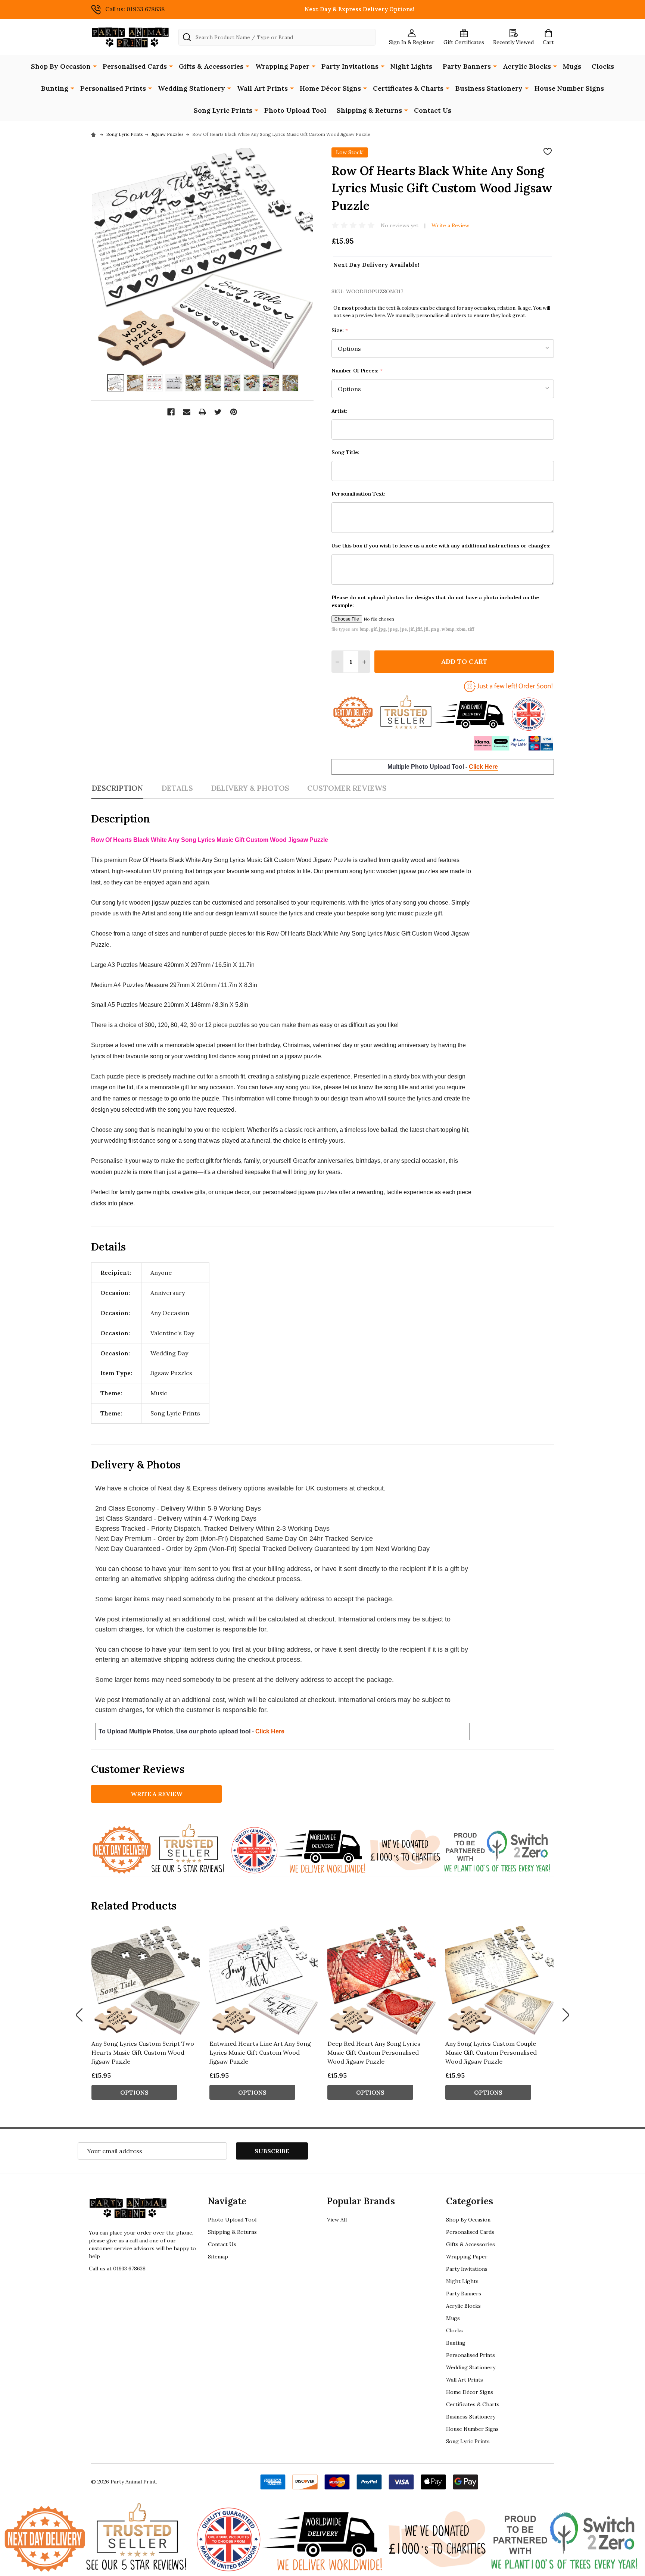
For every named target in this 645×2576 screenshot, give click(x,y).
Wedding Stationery (191, 88)
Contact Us (433, 110)
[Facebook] (171, 412)
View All (337, 2220)
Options (134, 2092)
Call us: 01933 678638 (135, 9)
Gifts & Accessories (211, 66)
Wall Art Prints (262, 88)
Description (117, 788)
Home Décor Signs (330, 88)
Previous (79, 2015)
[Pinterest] (234, 412)
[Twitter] (218, 412)
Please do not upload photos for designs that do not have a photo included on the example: (435, 601)
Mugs (572, 66)
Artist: (339, 411)
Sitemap (218, 2257)
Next (566, 2015)
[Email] (187, 412)
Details (177, 788)
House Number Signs (569, 88)
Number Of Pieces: (357, 371)
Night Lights (411, 66)
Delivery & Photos (250, 788)
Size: (340, 330)
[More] (95, 66)
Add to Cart (464, 661)
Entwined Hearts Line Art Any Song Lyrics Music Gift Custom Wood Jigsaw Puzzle (260, 2052)
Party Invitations (350, 66)
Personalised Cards (135, 66)
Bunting (55, 88)
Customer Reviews (347, 788)
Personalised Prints (113, 88)
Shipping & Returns (369, 110)
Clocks (603, 66)
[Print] (202, 412)
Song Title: (345, 452)
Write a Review (450, 225)
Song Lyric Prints (223, 110)
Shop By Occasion (61, 66)
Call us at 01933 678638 (117, 2269)
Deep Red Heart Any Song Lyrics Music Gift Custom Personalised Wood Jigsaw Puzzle (374, 2052)
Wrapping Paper (282, 66)
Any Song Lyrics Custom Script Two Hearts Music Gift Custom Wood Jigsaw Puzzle (143, 2052)
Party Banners (467, 66)
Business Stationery (489, 88)
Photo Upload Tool (295, 110)
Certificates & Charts (408, 88)
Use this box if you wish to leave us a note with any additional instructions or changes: (441, 546)
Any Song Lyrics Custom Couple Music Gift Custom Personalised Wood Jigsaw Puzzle (491, 2052)
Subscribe (272, 2151)
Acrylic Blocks (527, 66)
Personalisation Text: (359, 494)
